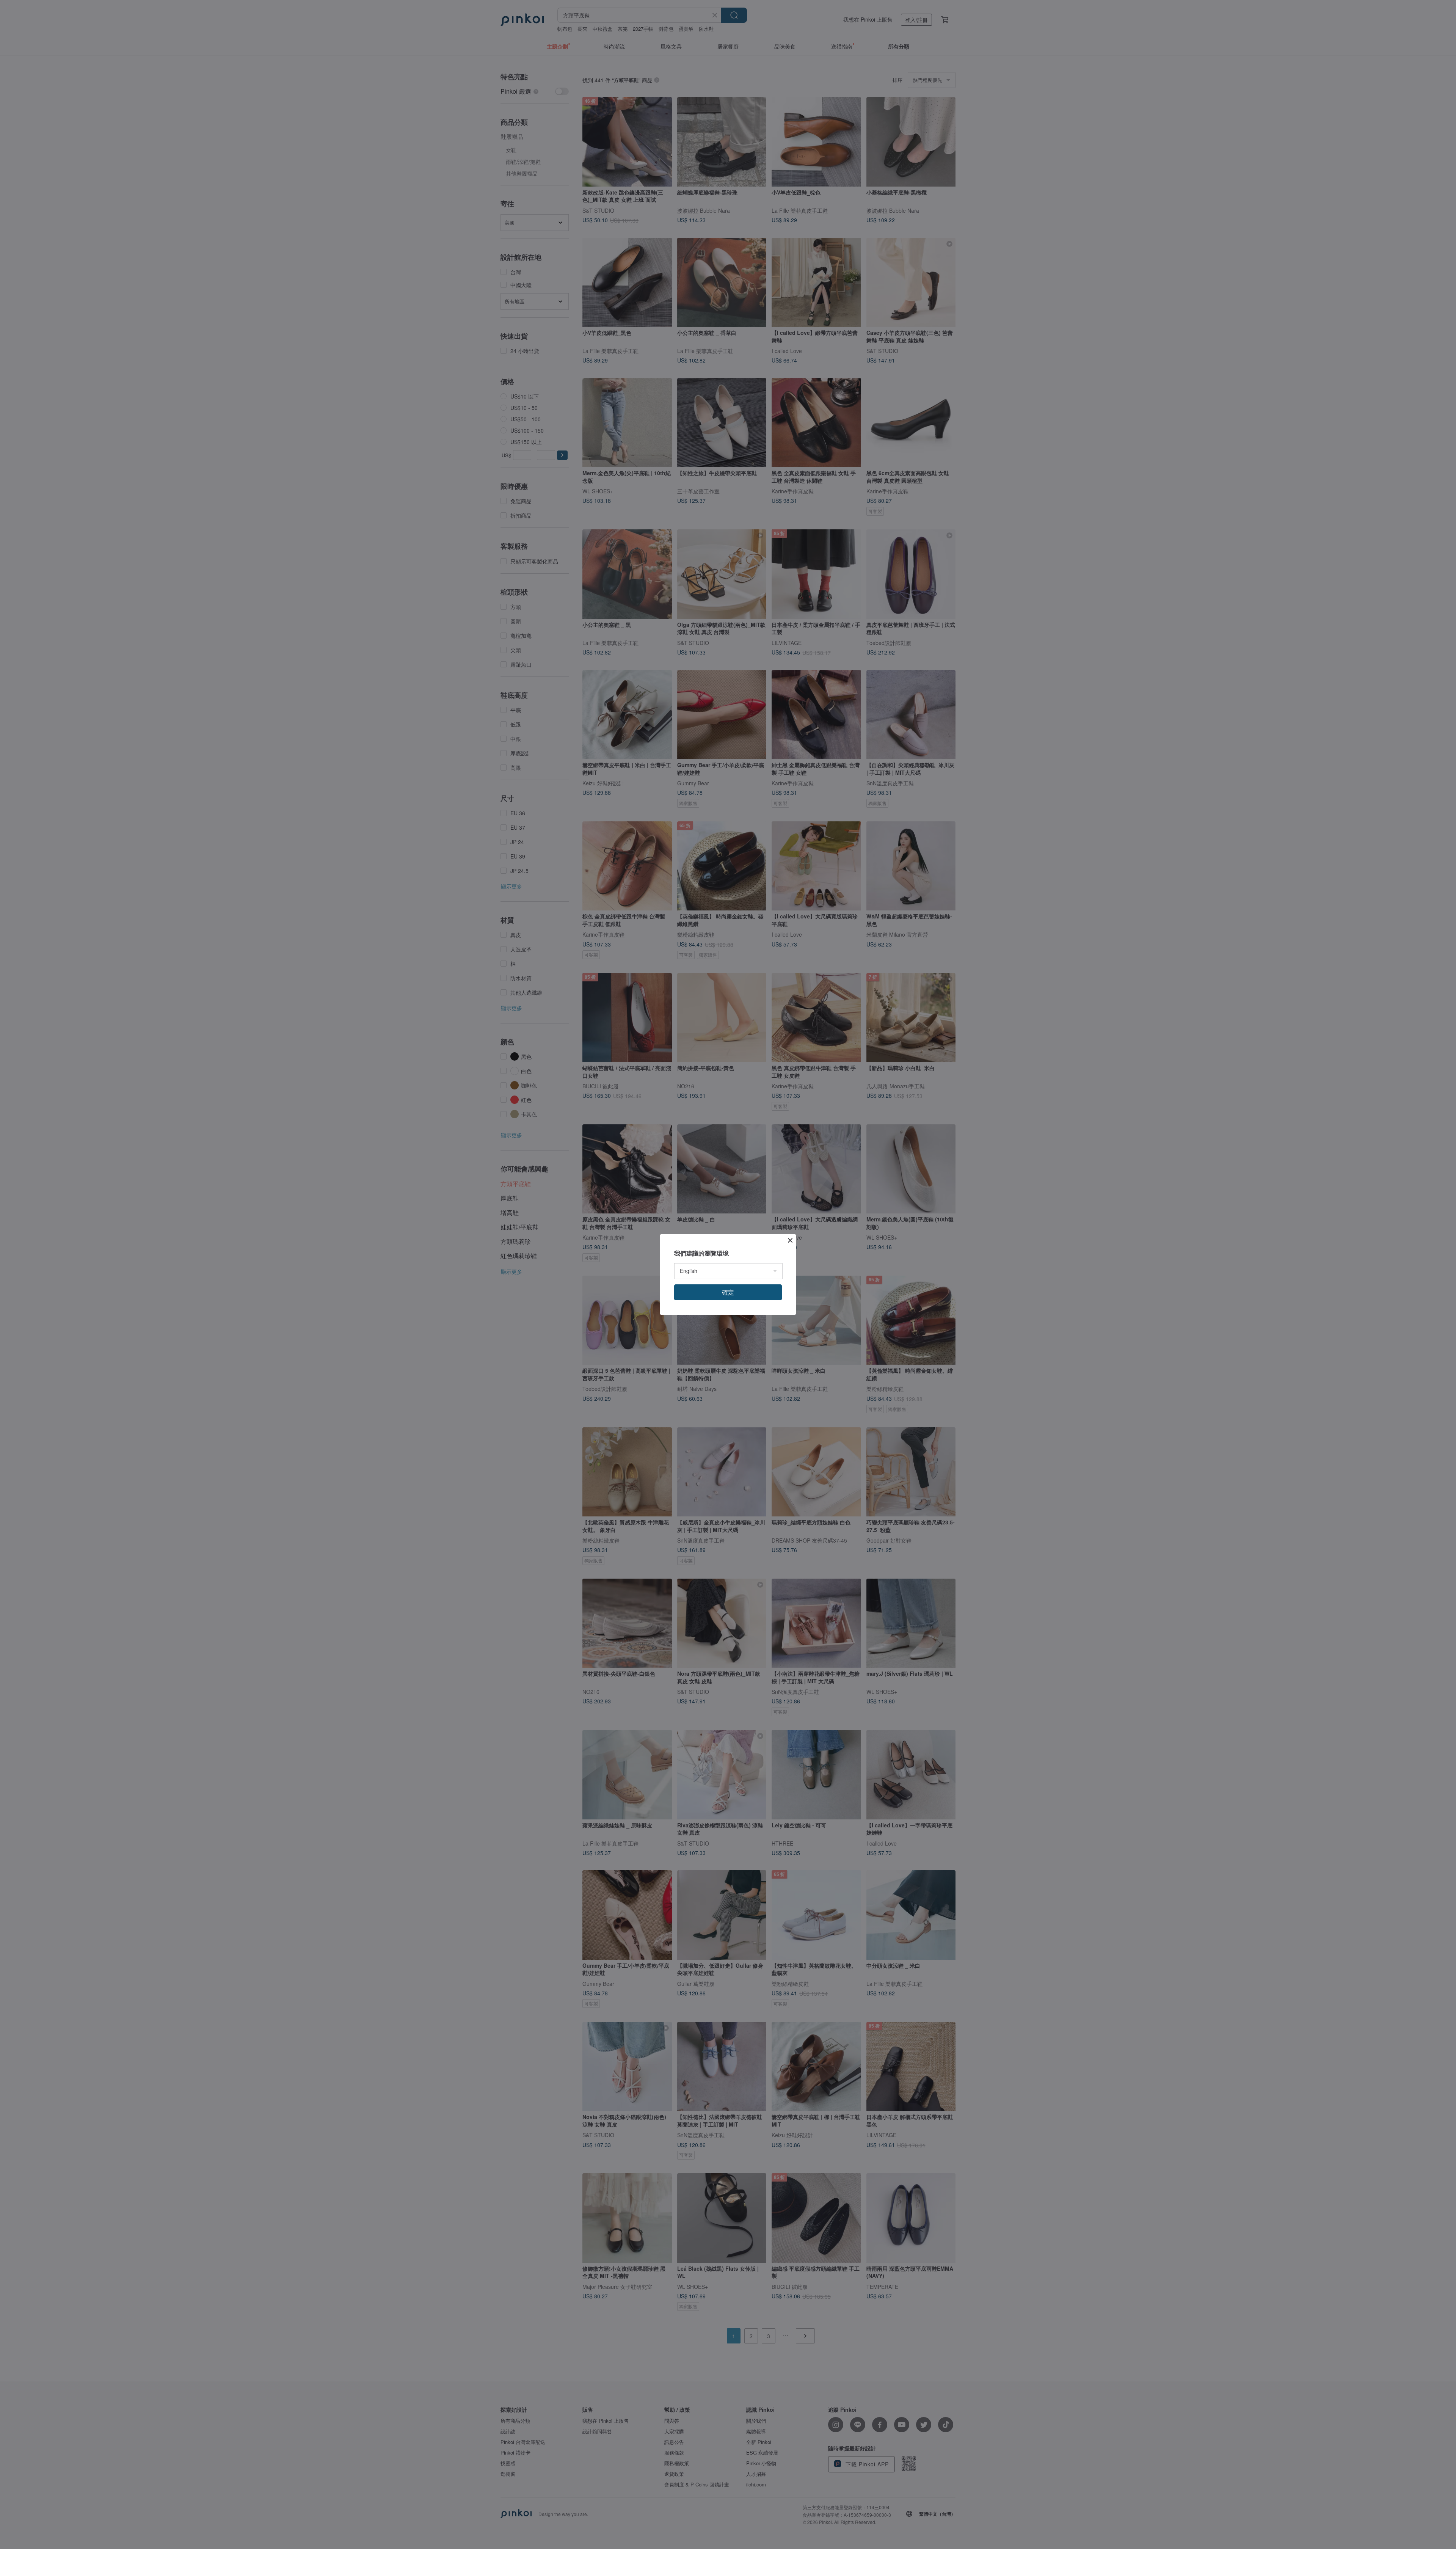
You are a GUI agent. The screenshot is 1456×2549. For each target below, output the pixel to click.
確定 (728, 1292)
